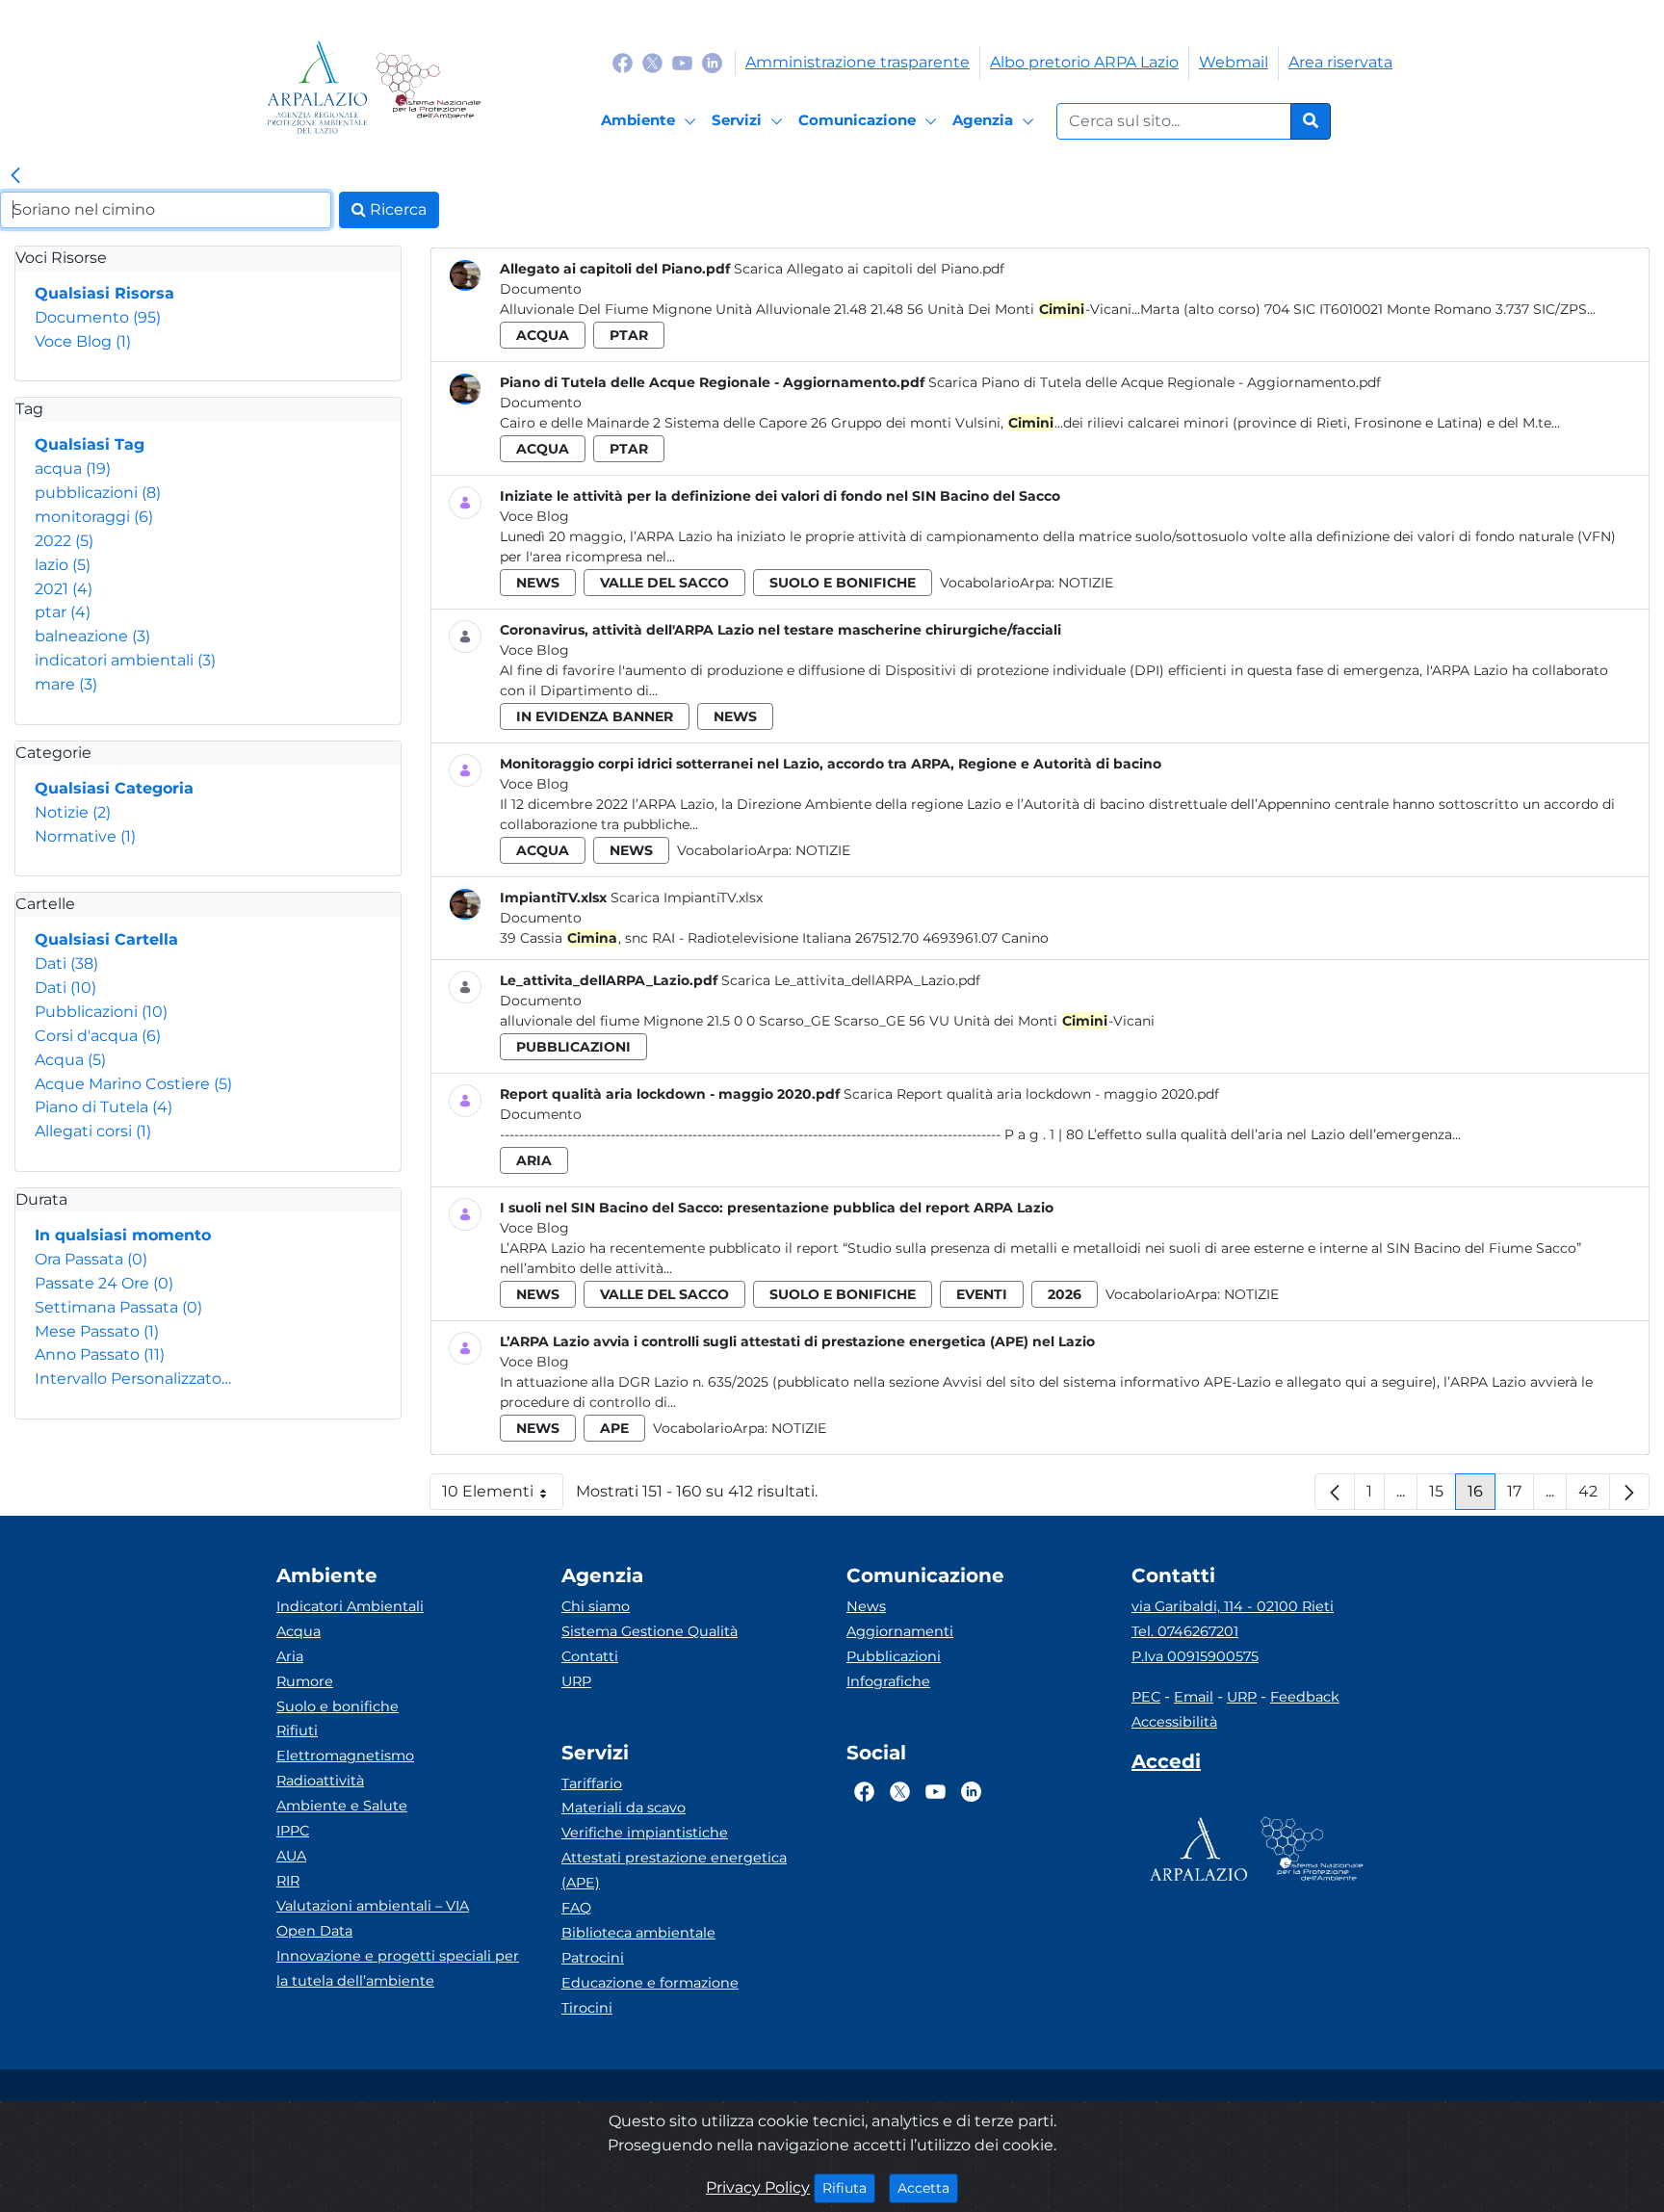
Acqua (70, 1060)
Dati (66, 963)
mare (66, 684)
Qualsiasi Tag (90, 444)
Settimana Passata (118, 1307)
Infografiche (888, 1681)
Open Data (314, 1931)
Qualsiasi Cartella (106, 939)
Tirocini (587, 2008)
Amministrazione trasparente (858, 62)
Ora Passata (91, 1259)
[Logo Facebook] (623, 62)
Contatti (590, 1656)
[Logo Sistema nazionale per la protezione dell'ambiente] (428, 87)
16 (1482, 1496)
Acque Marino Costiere (133, 1084)
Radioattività (320, 1781)
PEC (1146, 1697)
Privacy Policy (758, 2187)
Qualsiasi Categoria (114, 788)
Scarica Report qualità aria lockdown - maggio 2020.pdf (1031, 1094)
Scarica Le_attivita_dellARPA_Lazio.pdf (851, 980)
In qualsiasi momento (123, 1235)
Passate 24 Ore (104, 1283)
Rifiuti (297, 1731)
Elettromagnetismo (345, 1756)
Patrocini (593, 1958)
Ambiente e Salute (342, 1806)
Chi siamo (596, 1606)
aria (534, 1160)
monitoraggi (94, 517)
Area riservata (1340, 62)
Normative (85, 836)
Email (1194, 1697)
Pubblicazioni (101, 1012)
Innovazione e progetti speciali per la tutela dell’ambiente (398, 1968)
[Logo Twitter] (652, 62)
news (538, 583)
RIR (288, 1881)
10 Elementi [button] (503, 1496)
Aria (290, 1656)
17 (1521, 1496)
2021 (64, 589)
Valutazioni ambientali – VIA (373, 1906)
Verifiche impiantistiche (645, 1833)
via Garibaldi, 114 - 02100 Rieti (1233, 1606)
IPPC (293, 1831)
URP (576, 1681)
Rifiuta (849, 2187)
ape (614, 1428)
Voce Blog (83, 341)
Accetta (928, 2187)
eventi (982, 1294)
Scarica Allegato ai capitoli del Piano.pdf (869, 269)
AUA (291, 1856)
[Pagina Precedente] (1335, 1492)
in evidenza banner (595, 716)
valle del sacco (664, 583)
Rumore (305, 1681)
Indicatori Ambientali (350, 1606)
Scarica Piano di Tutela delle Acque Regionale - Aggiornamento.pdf (1155, 382)
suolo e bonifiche (843, 583)
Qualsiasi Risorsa (104, 293)
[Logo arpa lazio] (317, 87)
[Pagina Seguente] (1629, 1492)
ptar (63, 612)
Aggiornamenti (900, 1631)
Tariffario (592, 1783)
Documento (98, 317)
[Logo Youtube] (682, 62)
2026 (1065, 1294)
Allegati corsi (93, 1131)
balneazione (92, 636)
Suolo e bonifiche (338, 1706)
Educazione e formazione (650, 1983)
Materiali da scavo (624, 1808)
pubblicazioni (98, 493)
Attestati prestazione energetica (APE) (674, 1870)
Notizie (73, 812)
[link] (15, 176)
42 (1594, 1496)
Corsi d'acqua (98, 1036)
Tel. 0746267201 (1185, 1631)
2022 (64, 541)
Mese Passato (97, 1331)
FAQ (576, 1908)
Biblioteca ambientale (638, 1933)
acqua (73, 468)
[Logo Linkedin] (712, 62)
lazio (63, 565)
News (866, 1606)
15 (1443, 1496)
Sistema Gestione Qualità (650, 1631)
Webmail (1234, 62)
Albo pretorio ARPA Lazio (1084, 62)
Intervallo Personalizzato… (133, 1379)
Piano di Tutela (104, 1107)
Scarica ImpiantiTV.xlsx (687, 898)
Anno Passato (100, 1354)
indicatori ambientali (125, 660)
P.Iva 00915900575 (1195, 1656)
